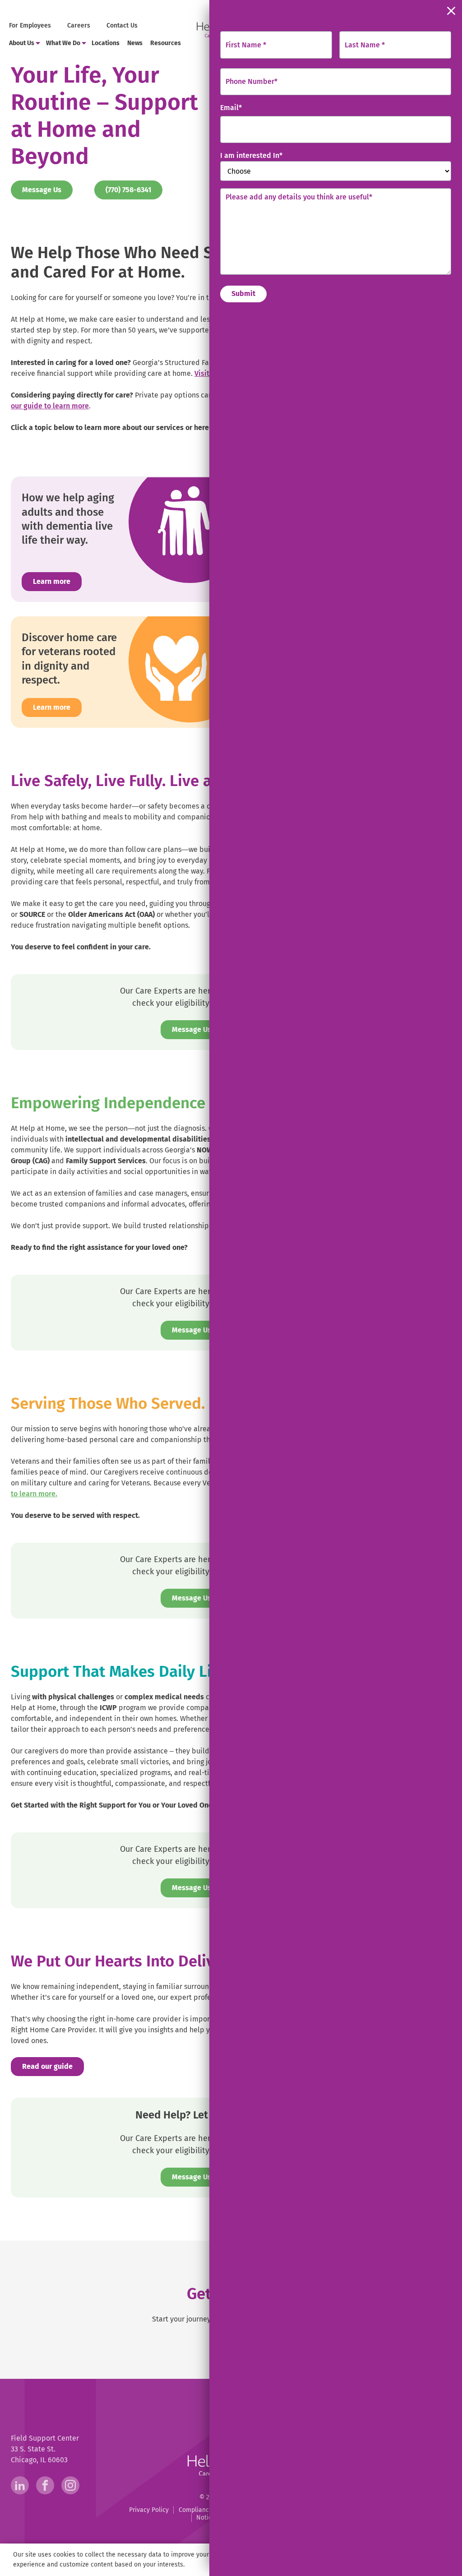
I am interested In (251, 155)
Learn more (52, 581)
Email (231, 108)
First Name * (246, 45)
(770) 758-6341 (134, 190)
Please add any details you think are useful (299, 197)
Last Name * (365, 45)
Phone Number (252, 81)
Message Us (42, 190)
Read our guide (53, 2066)
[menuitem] (31, 26)
